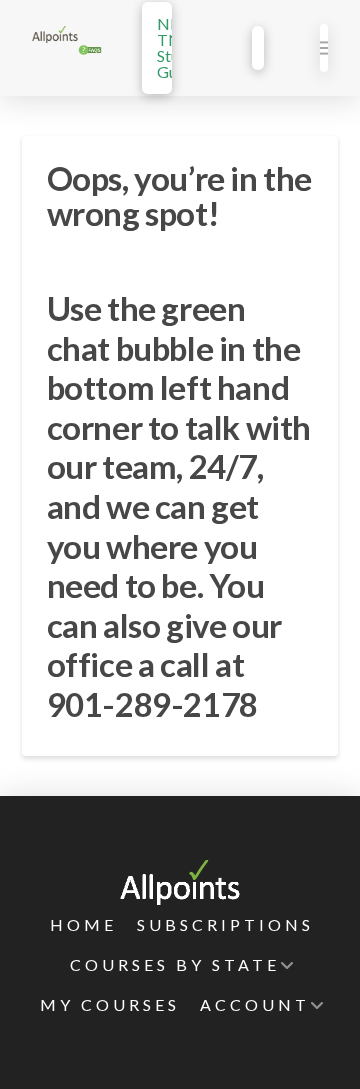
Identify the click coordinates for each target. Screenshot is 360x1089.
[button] (324, 48)
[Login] (258, 48)
